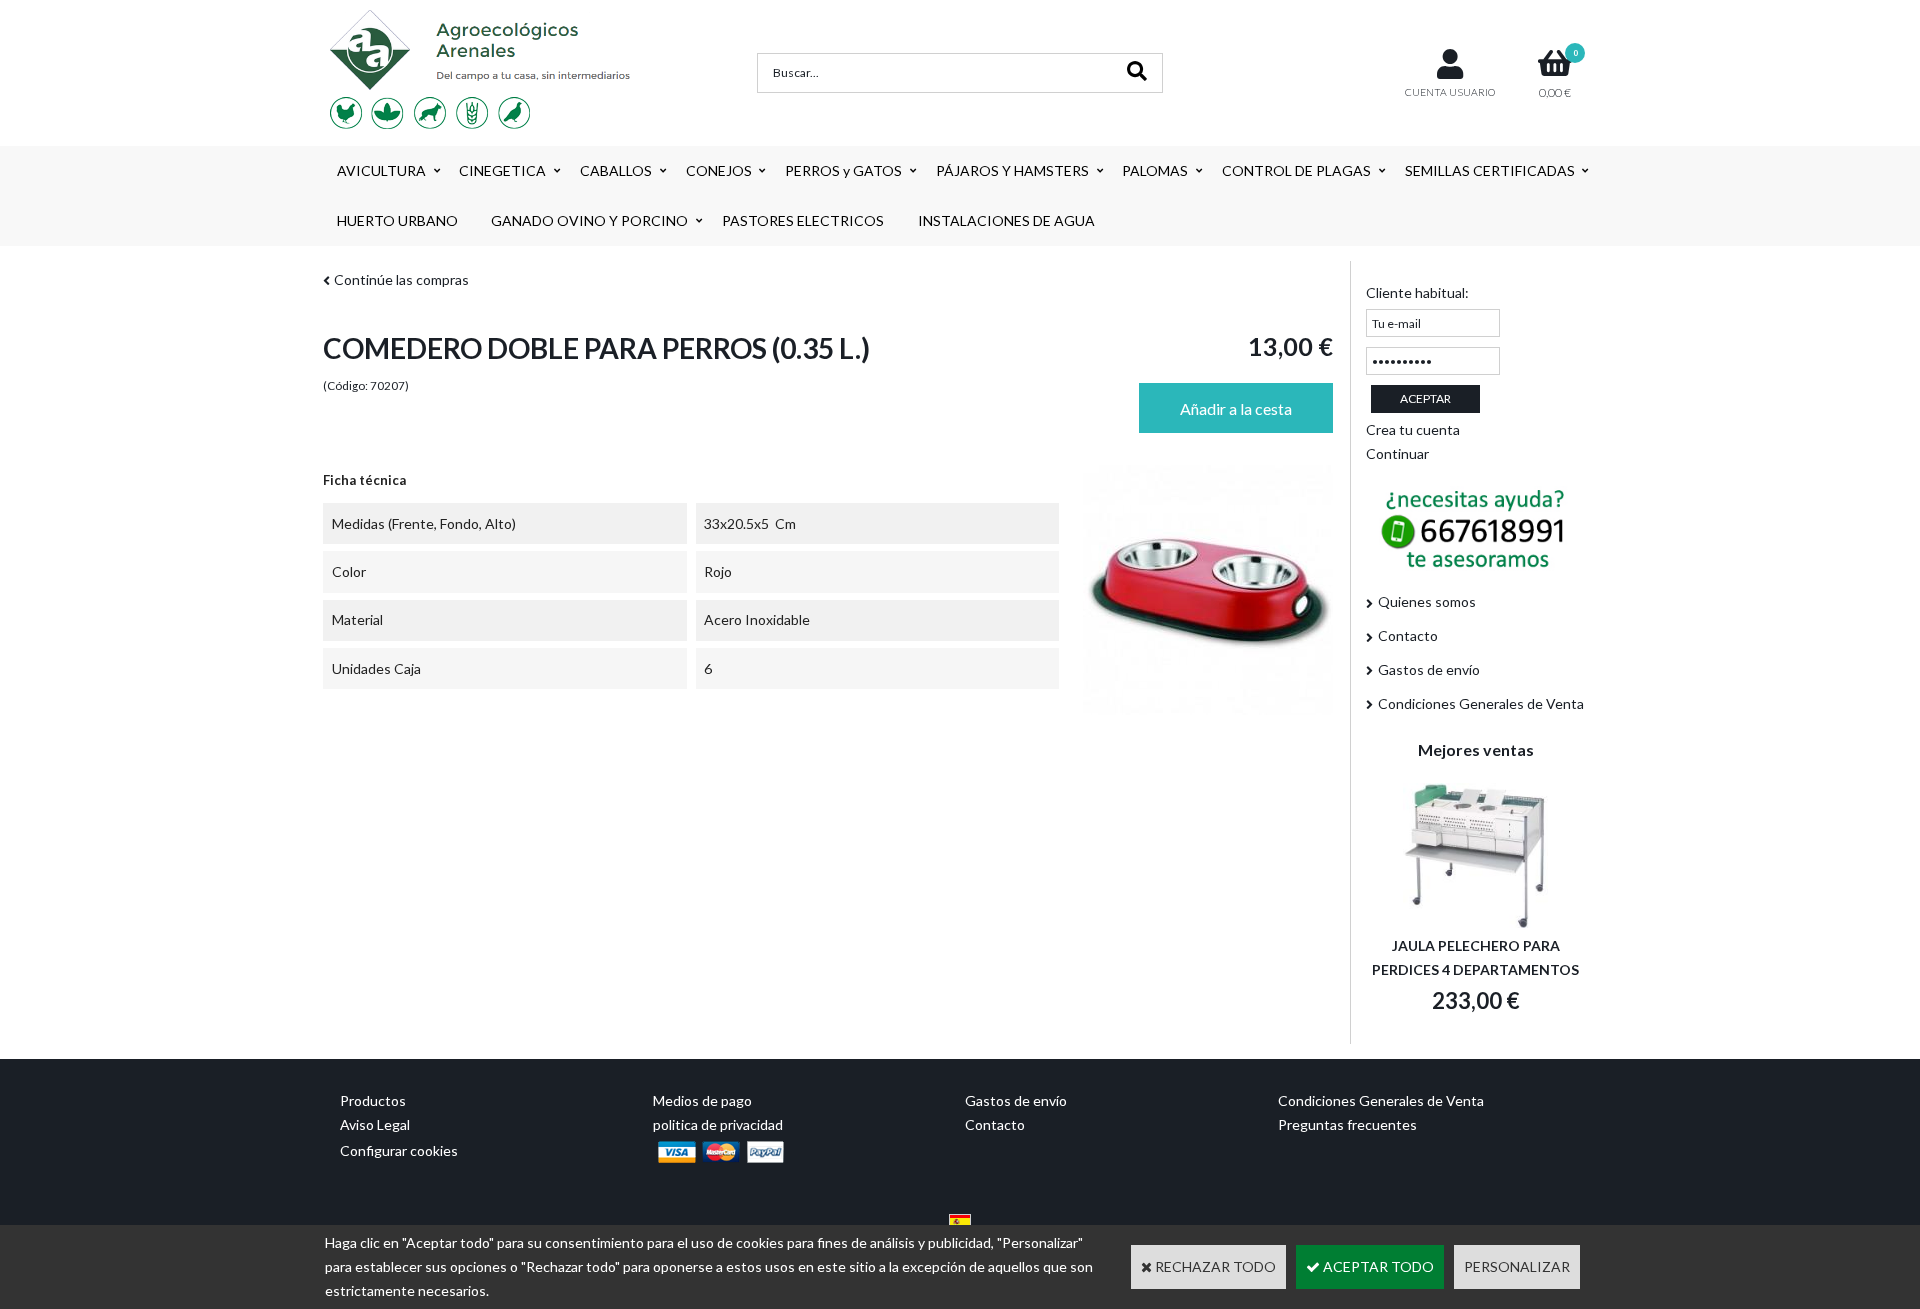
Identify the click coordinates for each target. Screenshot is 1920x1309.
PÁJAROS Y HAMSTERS (1012, 170)
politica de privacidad (718, 1124)
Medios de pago (702, 1100)
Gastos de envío (1429, 669)
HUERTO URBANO (397, 220)
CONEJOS (719, 170)
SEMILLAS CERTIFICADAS (1490, 170)
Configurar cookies (399, 1150)
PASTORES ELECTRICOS (803, 220)
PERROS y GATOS (843, 170)
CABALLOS (616, 170)
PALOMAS (1155, 170)
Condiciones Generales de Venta (1481, 703)
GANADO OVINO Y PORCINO (589, 220)
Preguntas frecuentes (1347, 1124)
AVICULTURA (381, 170)
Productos (373, 1100)
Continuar (1397, 453)
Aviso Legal (375, 1124)
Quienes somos (1427, 601)
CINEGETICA (502, 170)
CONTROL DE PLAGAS (1296, 170)
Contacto (1408, 635)
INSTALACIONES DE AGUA (1006, 220)
